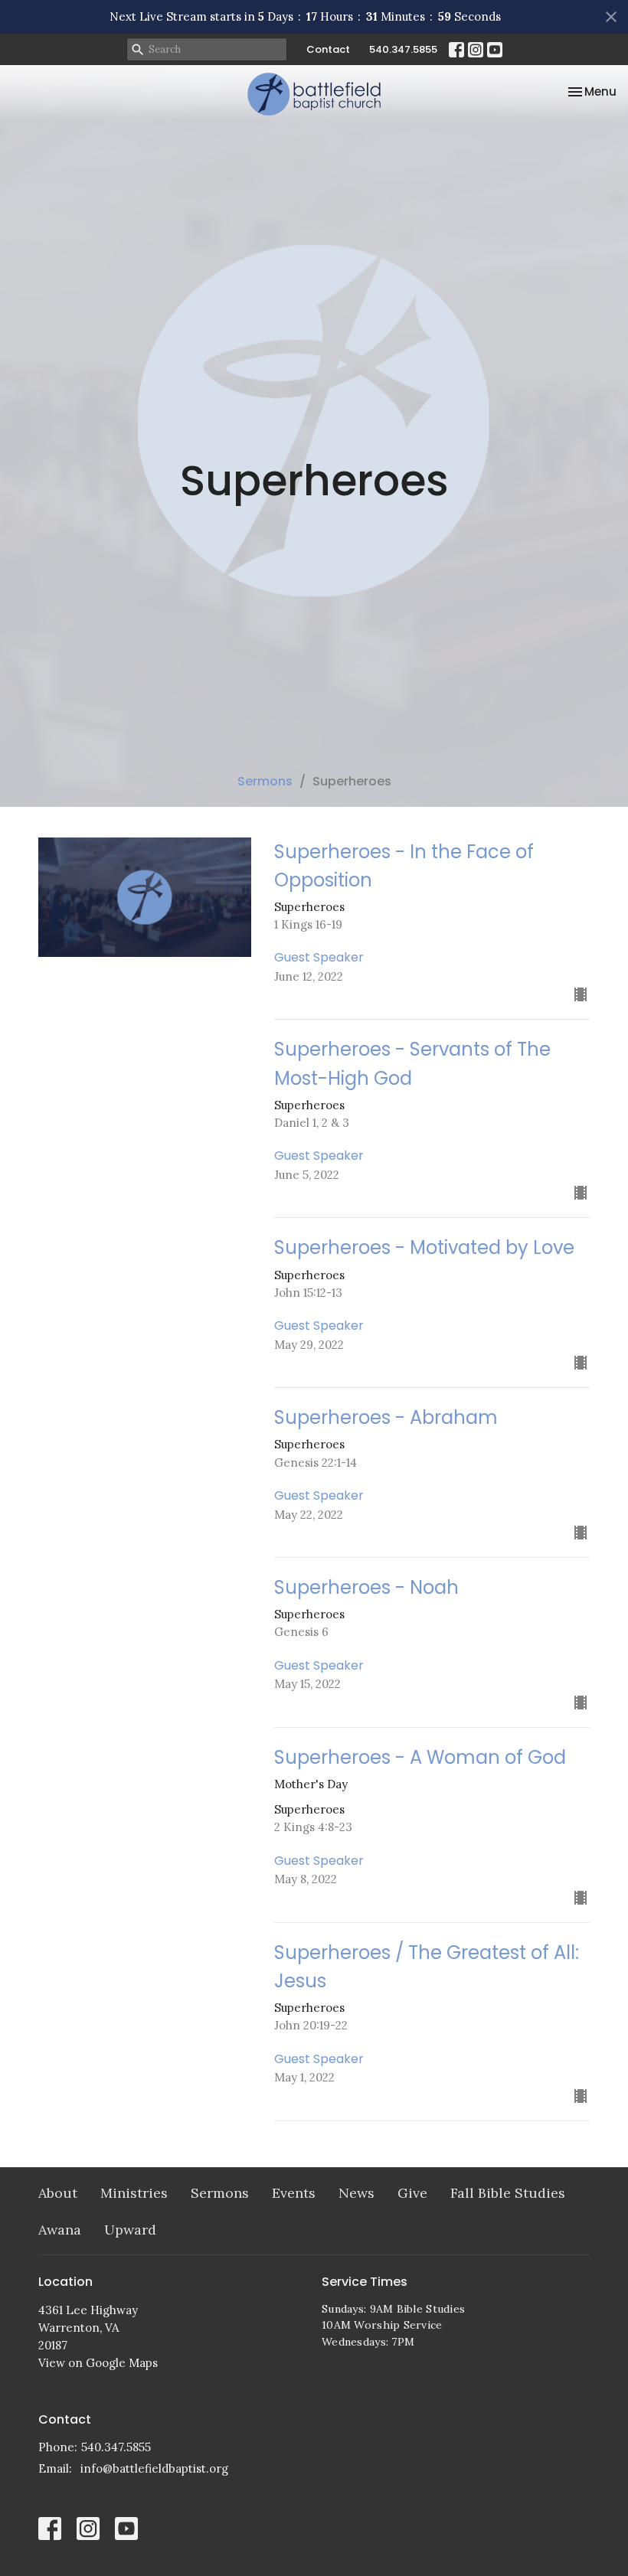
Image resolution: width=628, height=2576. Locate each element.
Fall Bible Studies (508, 2193)
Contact (328, 49)
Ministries (134, 2193)
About (58, 2193)
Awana (60, 2230)
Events (294, 2193)
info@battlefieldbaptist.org (154, 2468)
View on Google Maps (98, 2363)
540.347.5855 (403, 49)
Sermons (265, 781)
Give (412, 2193)
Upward (130, 2230)
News (357, 2193)
